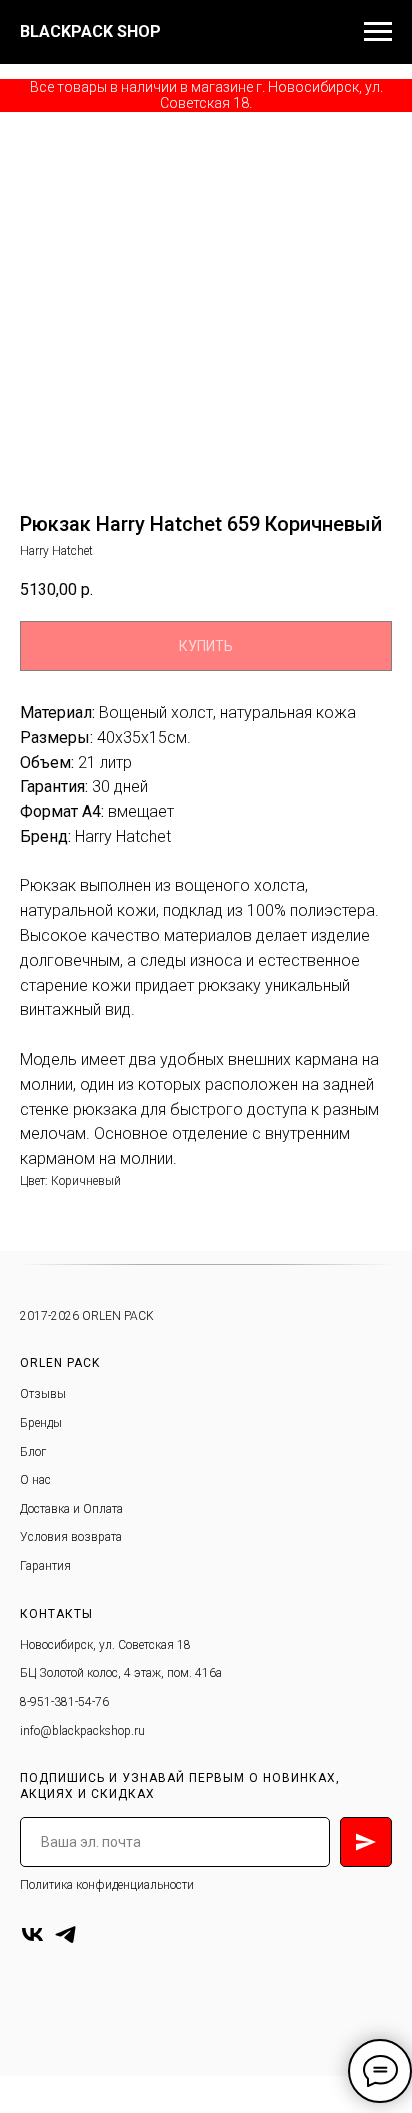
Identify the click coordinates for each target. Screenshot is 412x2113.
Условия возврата (71, 1537)
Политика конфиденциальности (107, 1885)
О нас (35, 1480)
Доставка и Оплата (71, 1509)
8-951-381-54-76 (64, 1702)
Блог (33, 1452)
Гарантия (45, 1566)
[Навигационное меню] (378, 32)
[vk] (32, 1934)
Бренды (41, 1423)
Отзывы (43, 1394)
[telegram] (65, 1934)
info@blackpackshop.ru (82, 1731)
